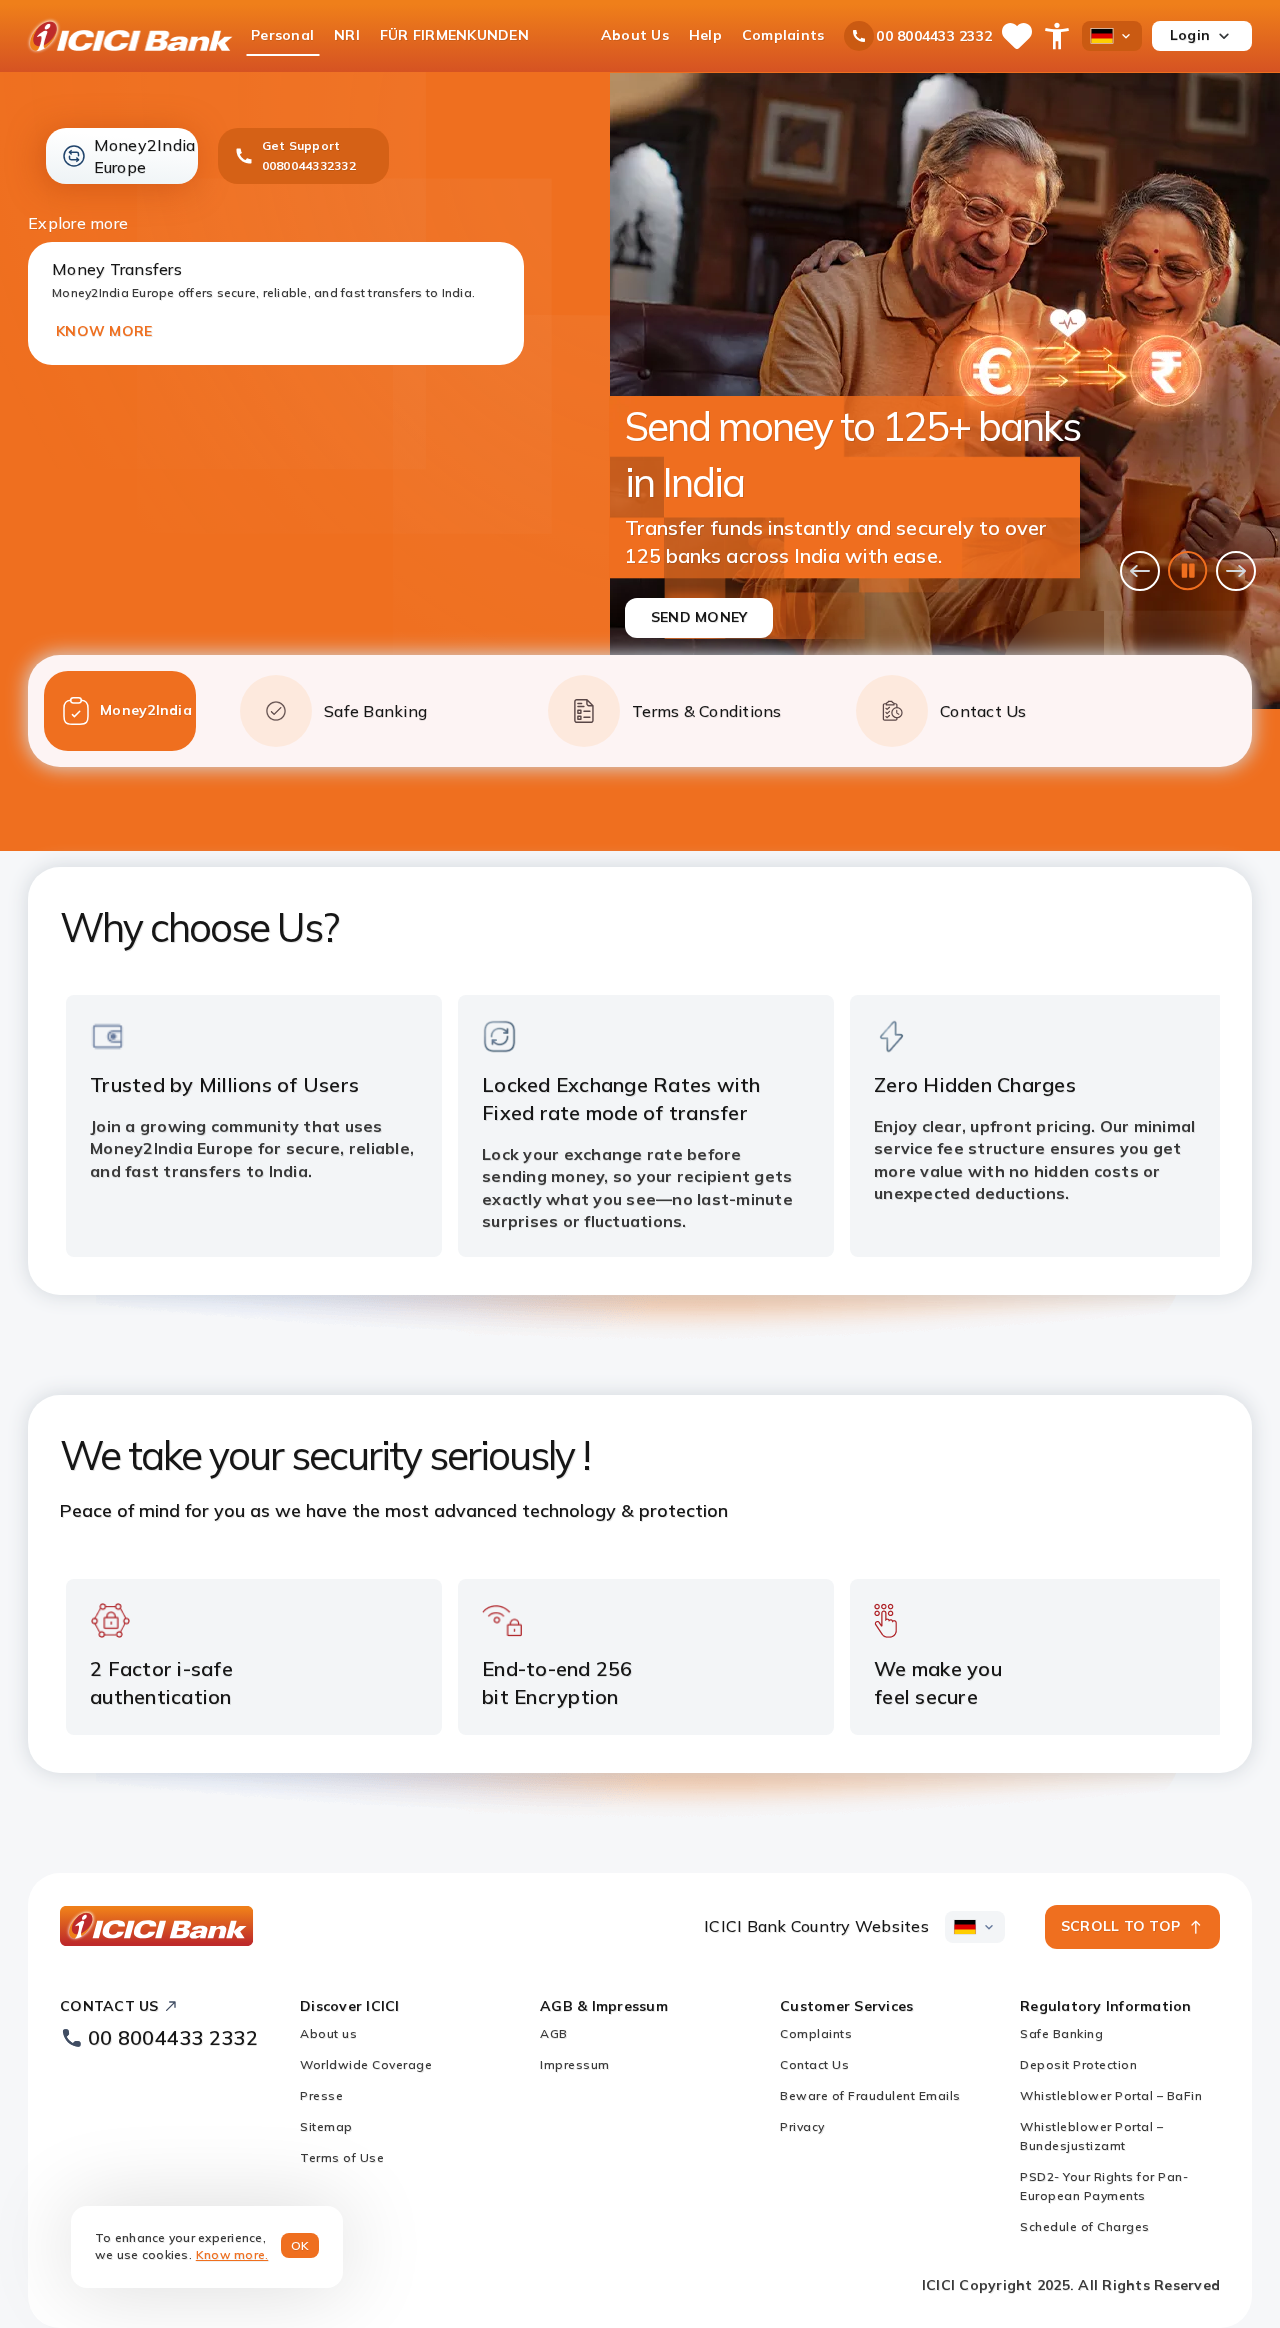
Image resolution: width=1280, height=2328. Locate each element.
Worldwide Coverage (366, 2064)
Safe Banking (1061, 2033)
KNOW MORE (104, 331)
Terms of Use (342, 2157)
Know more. (232, 2254)
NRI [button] (347, 35)
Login (1190, 35)
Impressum (575, 2064)
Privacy (802, 2126)
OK (300, 2245)
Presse (321, 2095)
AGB (554, 2033)
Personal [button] (282, 35)
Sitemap (326, 2126)
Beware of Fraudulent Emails (872, 2095)
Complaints (816, 2033)
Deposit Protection (1078, 2064)
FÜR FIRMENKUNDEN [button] (454, 35)
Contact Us (814, 2064)
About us (328, 2033)
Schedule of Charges (1085, 2226)
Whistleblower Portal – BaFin (1111, 2095)
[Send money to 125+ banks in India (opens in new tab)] (945, 391)
